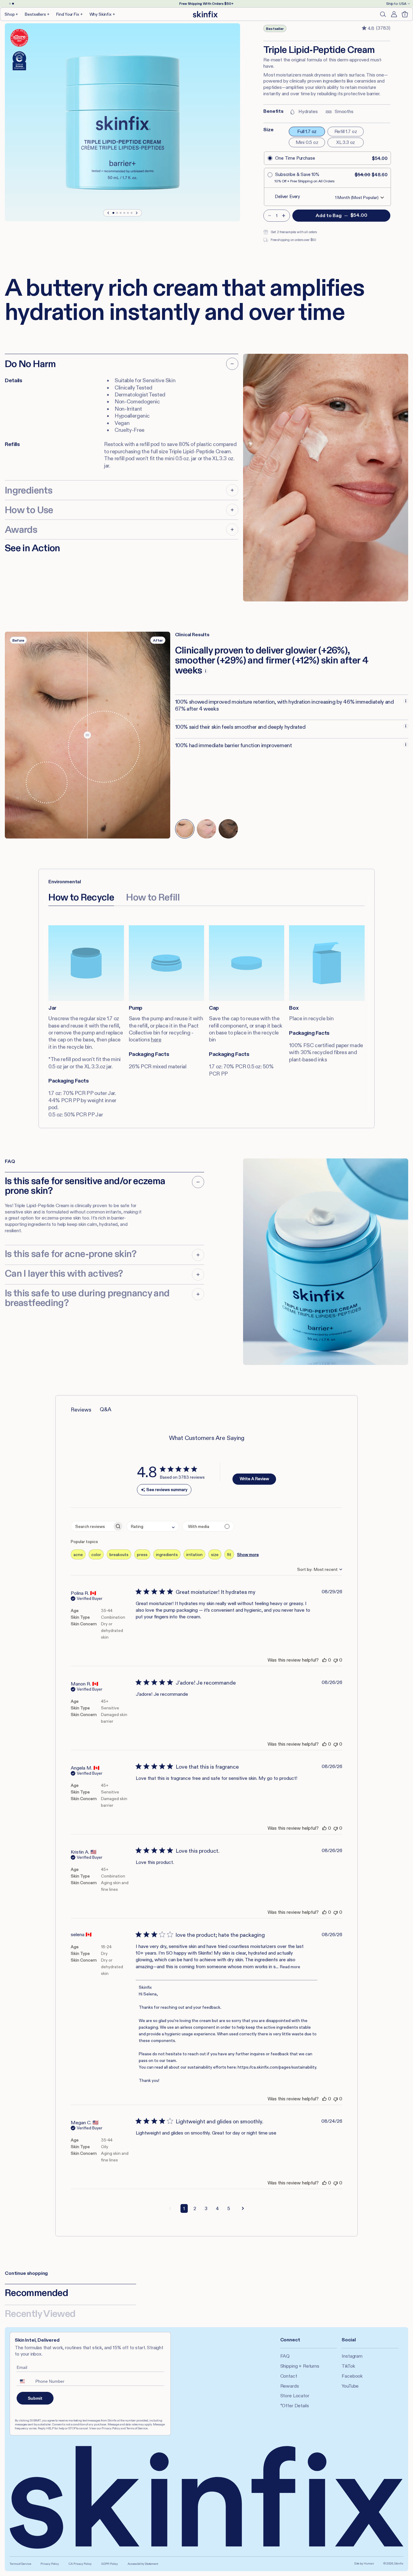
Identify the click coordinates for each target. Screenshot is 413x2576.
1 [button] (184, 2208)
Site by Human (364, 2563)
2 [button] (195, 2208)
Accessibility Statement (143, 2564)
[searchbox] (92, 1526)
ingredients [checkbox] (167, 1555)
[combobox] (153, 1526)
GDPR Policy (110, 2564)
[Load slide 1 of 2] (10, 4)
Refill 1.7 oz (346, 131)
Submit (35, 2398)
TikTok (348, 2366)
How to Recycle (81, 897)
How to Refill (153, 897)
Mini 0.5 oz (307, 142)
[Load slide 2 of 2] (13, 4)
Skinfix (399, 2563)
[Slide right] (136, 213)
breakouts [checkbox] (119, 1555)
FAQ (285, 2356)
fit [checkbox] (229, 1555)
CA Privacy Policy (80, 2564)
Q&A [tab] (106, 1409)
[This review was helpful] (324, 1660)
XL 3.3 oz (346, 142)
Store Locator (295, 2396)
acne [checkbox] (78, 1555)
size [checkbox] (215, 1555)
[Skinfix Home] (205, 14)
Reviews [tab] (81, 1410)
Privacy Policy (50, 2564)
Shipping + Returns (300, 2366)
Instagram (352, 2356)
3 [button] (206, 2208)
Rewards (290, 2386)
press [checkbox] (142, 1555)
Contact (289, 2376)
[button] (12, 14)
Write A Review (254, 1479)
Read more (290, 1967)
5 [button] (229, 2208)
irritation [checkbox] (194, 1555)
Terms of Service (20, 2564)
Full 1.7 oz (307, 131)
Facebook (352, 2376)
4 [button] (217, 2208)
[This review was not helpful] (336, 1660)
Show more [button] (248, 1555)
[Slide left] (109, 213)
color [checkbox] (96, 1555)
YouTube (350, 2386)
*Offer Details (295, 2406)
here (156, 1040)
